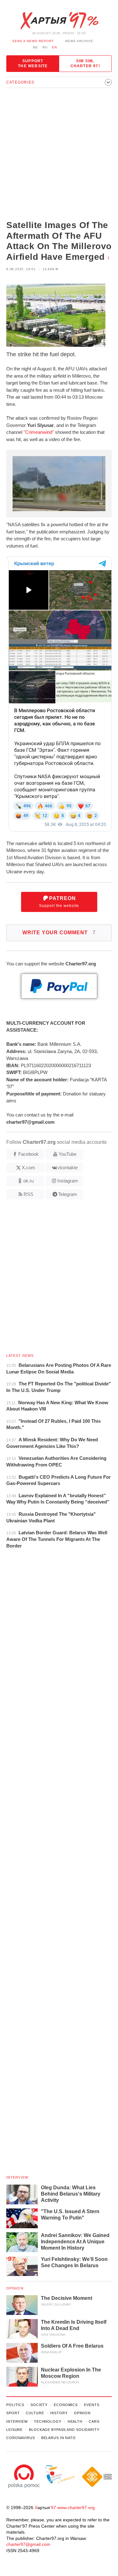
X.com (28, 1168)
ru (45, 47)
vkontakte (68, 1168)
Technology (48, 2421)
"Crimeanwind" (39, 432)
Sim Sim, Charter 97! (85, 63)
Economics (66, 2405)
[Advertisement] (59, 155)
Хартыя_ (59, 21)
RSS (28, 1194)
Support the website (33, 63)
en (54, 47)
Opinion (15, 2288)
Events (92, 2405)
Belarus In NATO (59, 2438)
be (36, 47)
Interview (17, 2177)
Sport (13, 2413)
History (59, 2413)
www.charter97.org (76, 2508)
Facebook (28, 1154)
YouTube (67, 1154)
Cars (94, 2421)
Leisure (14, 2430)
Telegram (68, 1194)
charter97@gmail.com (28, 2544)
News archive (79, 41)
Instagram (68, 1181)
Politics (15, 2405)
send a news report (33, 41)
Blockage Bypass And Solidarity (64, 2430)
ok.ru (28, 1181)
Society (39, 2405)
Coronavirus (21, 2438)
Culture (35, 2413)
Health (75, 2421)
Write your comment (59, 933)
